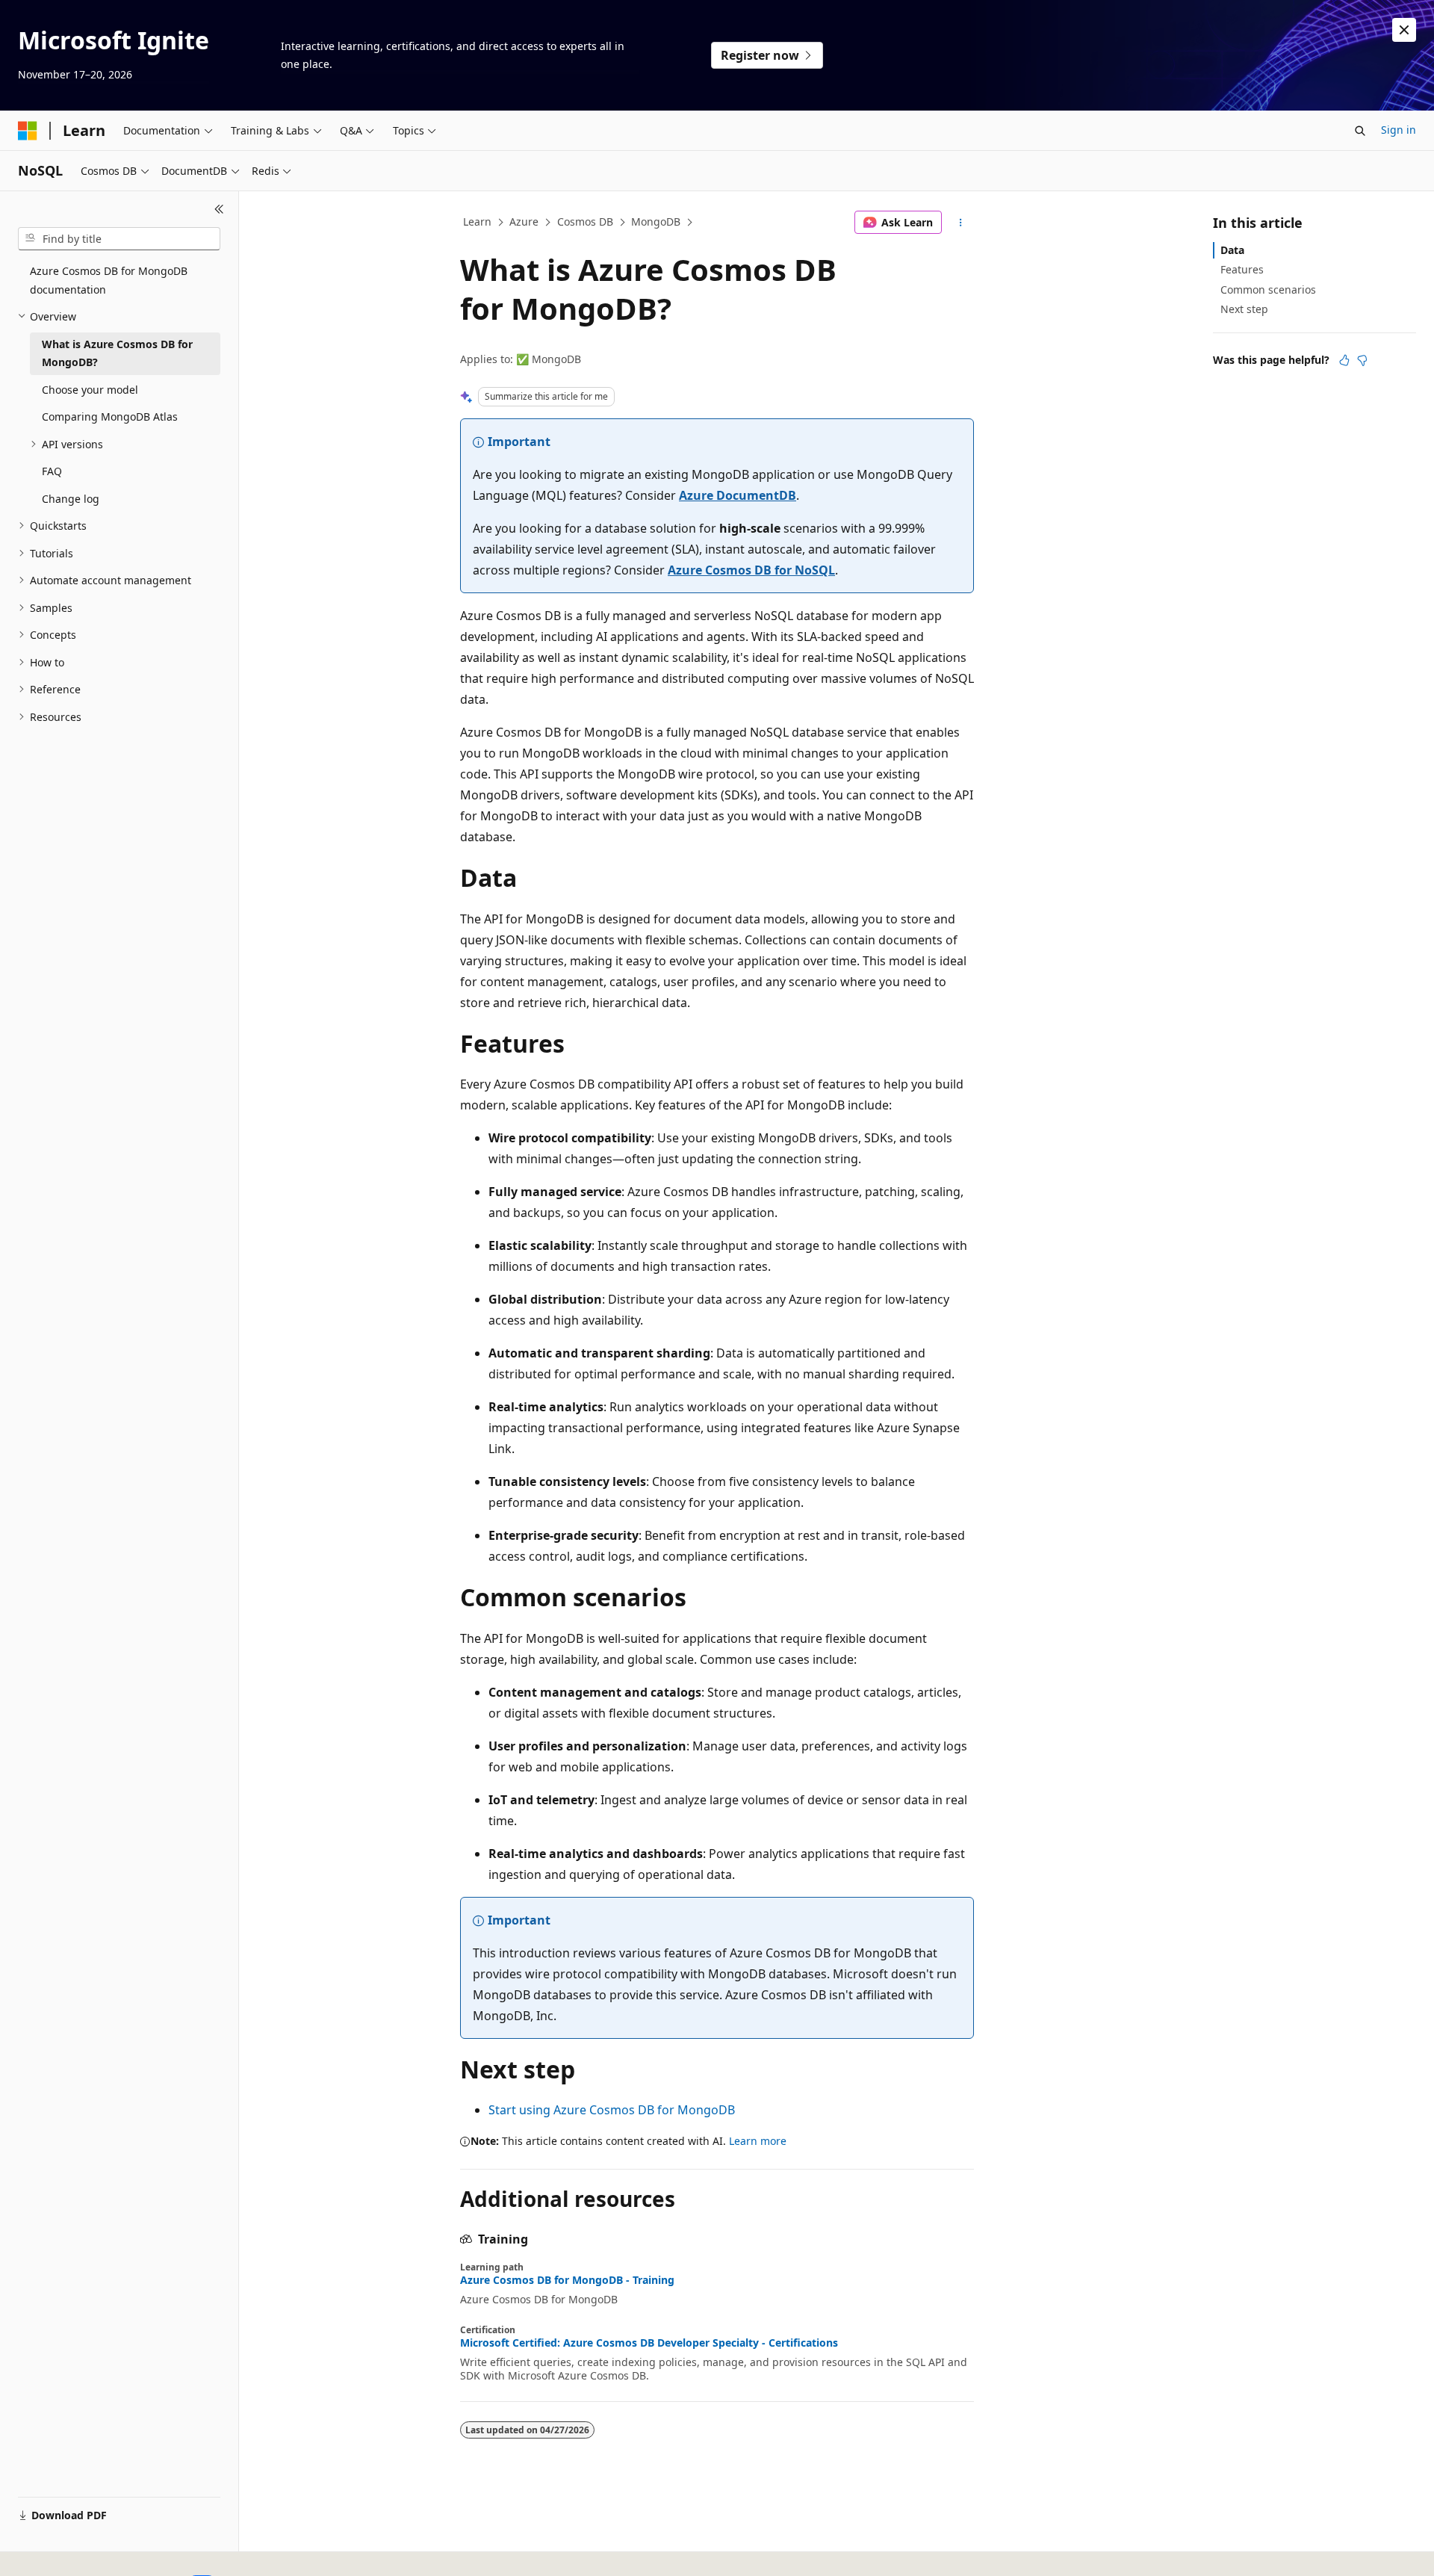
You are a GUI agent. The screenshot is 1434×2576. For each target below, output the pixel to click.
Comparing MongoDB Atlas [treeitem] (110, 417)
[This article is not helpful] (1362, 360)
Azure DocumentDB (738, 495)
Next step (1244, 309)
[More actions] (961, 223)
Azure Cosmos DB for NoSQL (751, 570)
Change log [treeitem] (71, 499)
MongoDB (656, 222)
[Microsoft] (28, 131)
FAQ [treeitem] (52, 471)
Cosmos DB (585, 222)
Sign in (1399, 130)
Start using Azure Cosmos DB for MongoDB (612, 2110)
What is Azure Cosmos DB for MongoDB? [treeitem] (117, 353)
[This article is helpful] (1344, 360)
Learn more (758, 2141)
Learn (477, 222)
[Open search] (1360, 131)
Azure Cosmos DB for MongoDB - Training (567, 2280)
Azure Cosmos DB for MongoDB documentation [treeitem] (109, 280)
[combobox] (119, 239)
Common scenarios (1268, 290)
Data (1232, 250)
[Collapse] (219, 209)
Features (1242, 269)
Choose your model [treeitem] (90, 390)
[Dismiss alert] (1404, 30)
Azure (524, 222)
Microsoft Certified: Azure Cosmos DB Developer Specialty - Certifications (649, 2343)
